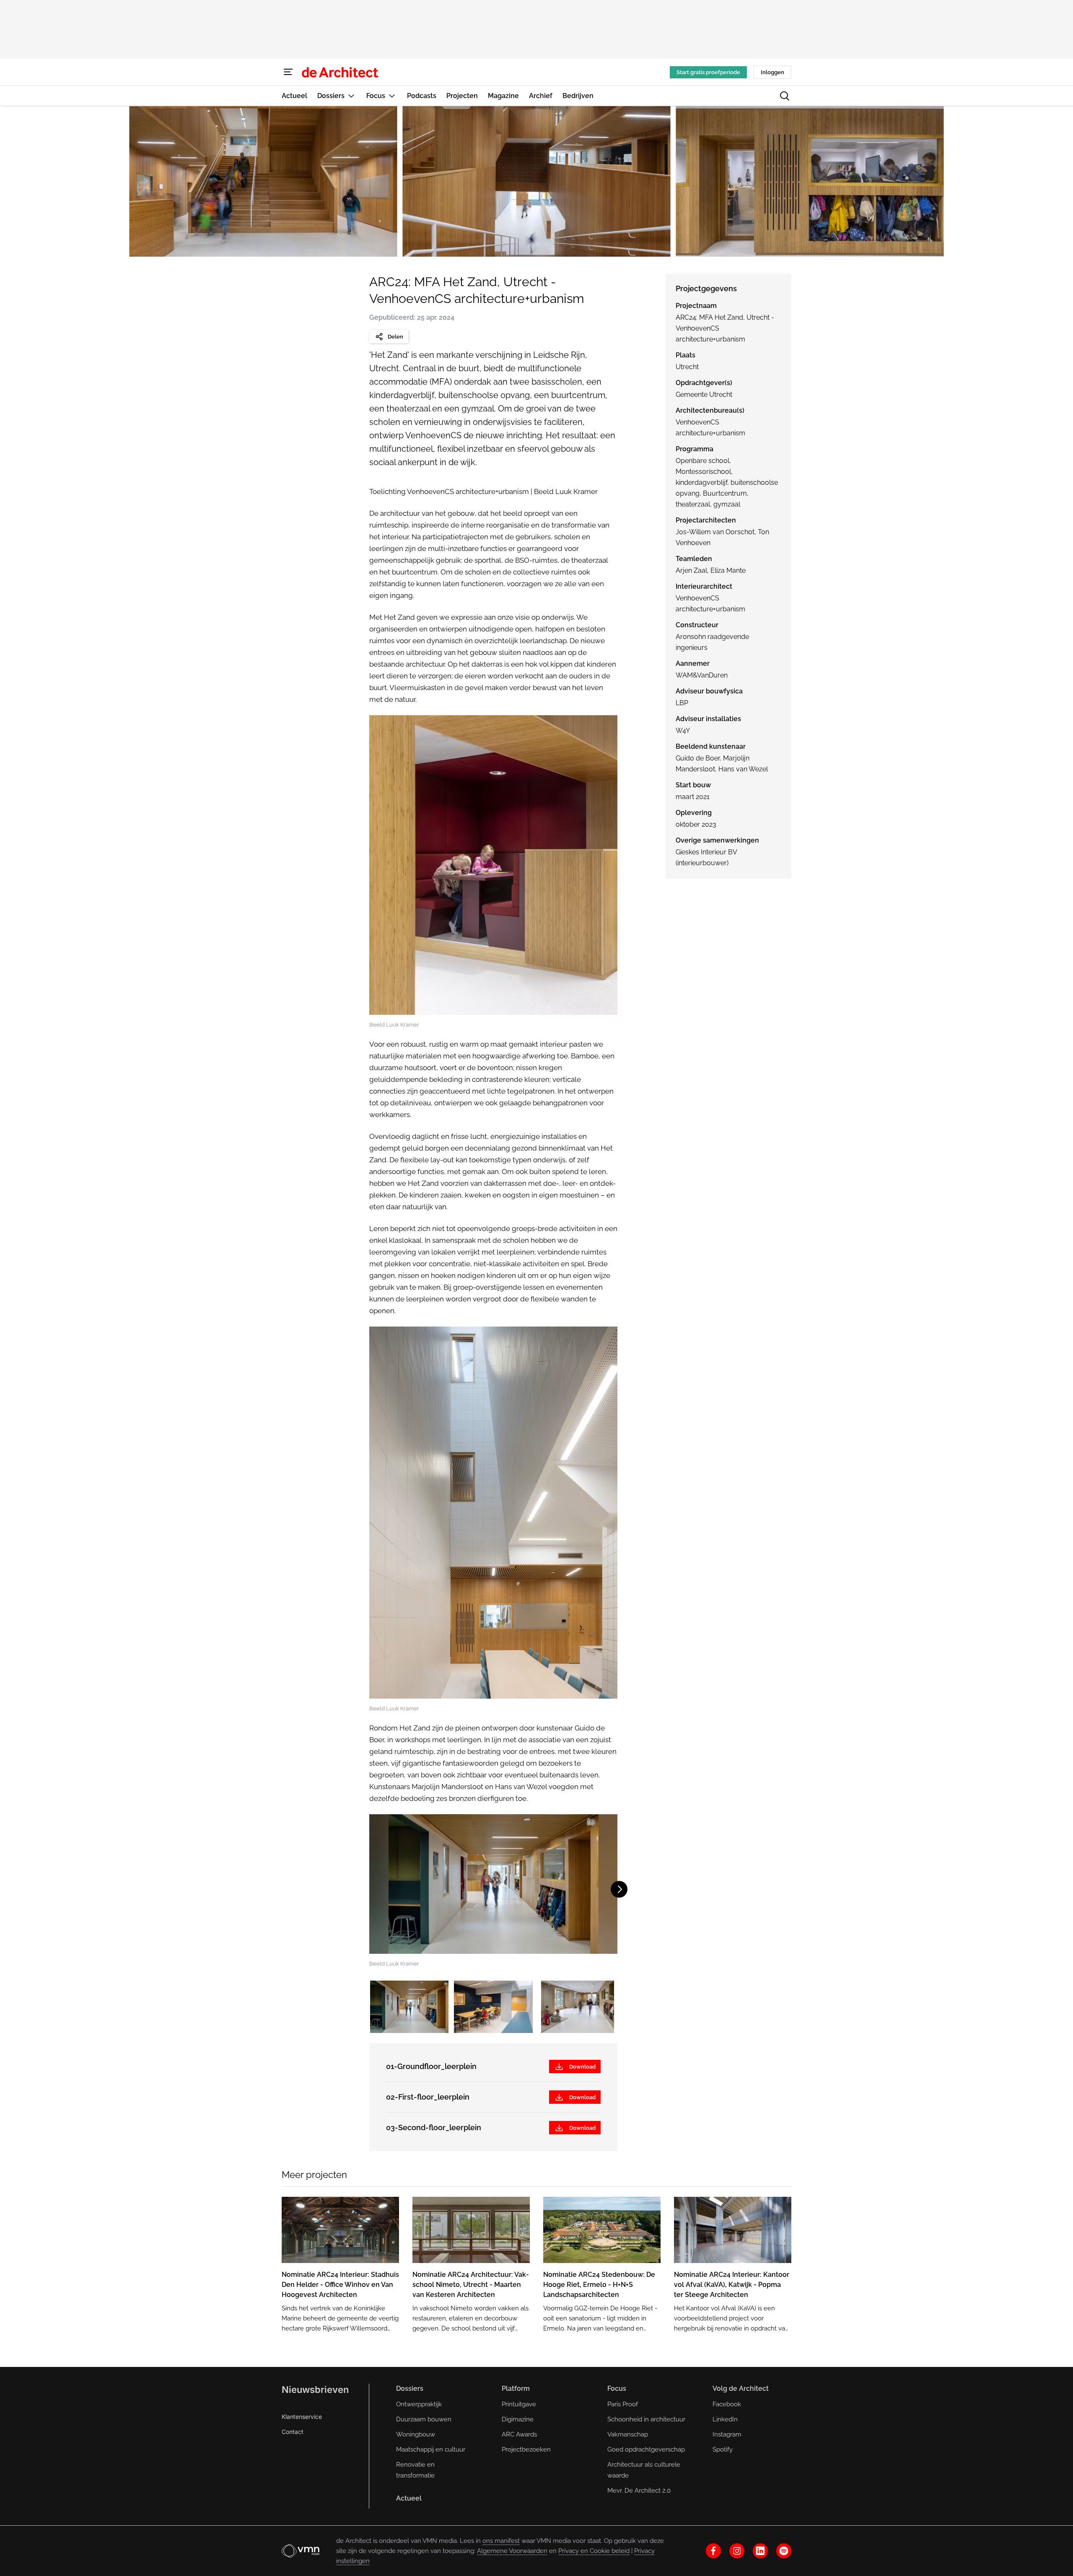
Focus (617, 2388)
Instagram (727, 2434)
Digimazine (518, 2419)
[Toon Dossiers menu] (351, 96)
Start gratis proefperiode (708, 72)
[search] (785, 96)
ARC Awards (519, 2434)
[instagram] (737, 2551)
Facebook (727, 2404)
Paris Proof (623, 2404)
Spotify (723, 2449)
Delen (395, 337)
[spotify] (784, 2551)
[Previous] (27, 181)
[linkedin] (760, 2551)
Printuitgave (519, 2404)
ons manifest (501, 2541)
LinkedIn (725, 2419)
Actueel (409, 2498)
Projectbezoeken (526, 2449)
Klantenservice (302, 2417)
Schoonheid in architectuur (646, 2419)
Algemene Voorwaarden (512, 2551)
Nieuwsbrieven (315, 2390)
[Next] (1046, 181)
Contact (293, 2432)
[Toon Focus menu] (392, 96)
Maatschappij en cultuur (431, 2449)
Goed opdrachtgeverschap (646, 2449)
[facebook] (713, 2551)
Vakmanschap (628, 2434)
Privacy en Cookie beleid (594, 2551)
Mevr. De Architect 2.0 (639, 2491)
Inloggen (772, 72)
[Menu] (288, 72)
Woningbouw (416, 2434)
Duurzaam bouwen (424, 2419)
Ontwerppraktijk (419, 2404)
